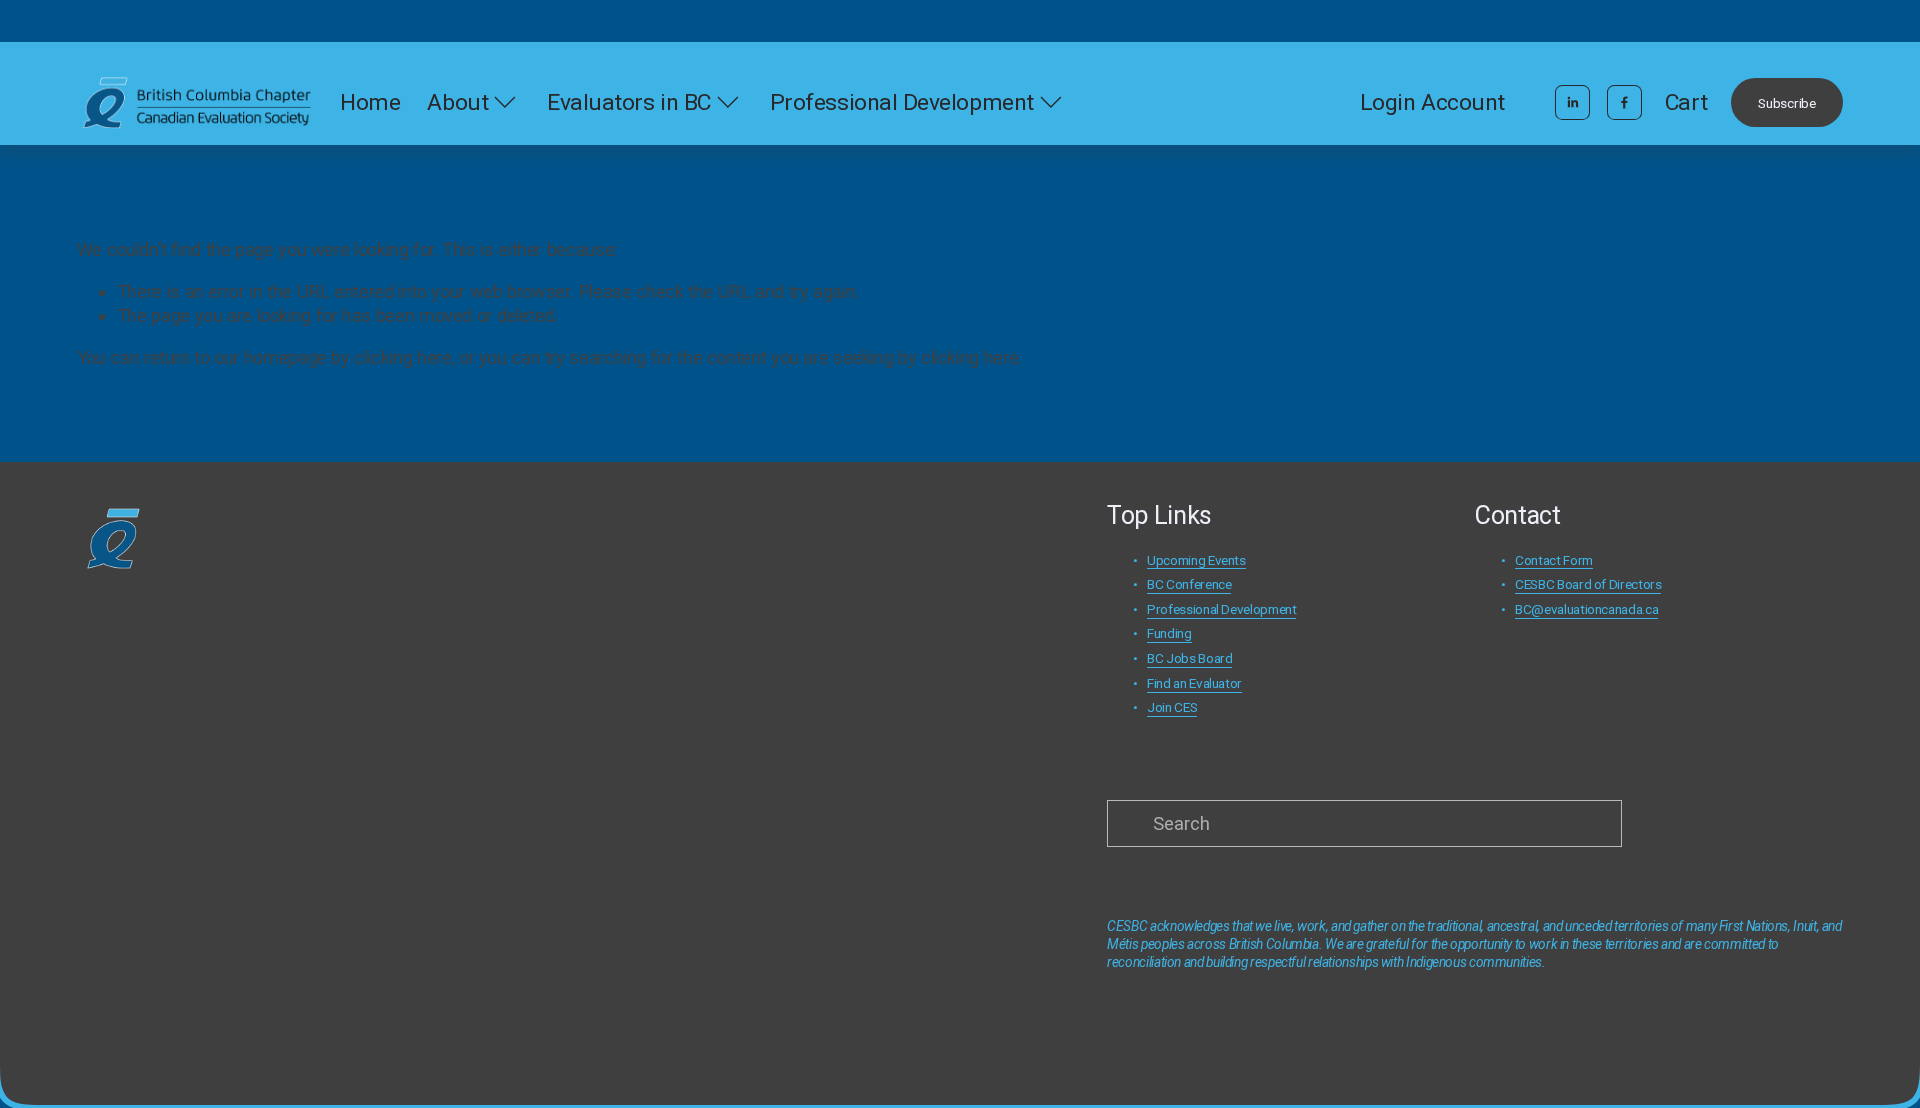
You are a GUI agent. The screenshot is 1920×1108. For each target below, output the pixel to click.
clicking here (402, 357)
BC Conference (1189, 584)
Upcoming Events (1196, 560)
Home (370, 102)
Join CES (1172, 707)
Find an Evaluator (1194, 683)
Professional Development (1221, 609)
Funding (1169, 633)
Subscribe (1787, 103)
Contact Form (1554, 560)
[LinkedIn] (1572, 102)
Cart (1686, 102)
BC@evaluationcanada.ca (1586, 609)
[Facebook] (1624, 102)
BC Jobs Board (1189, 658)
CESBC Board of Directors (1588, 584)
